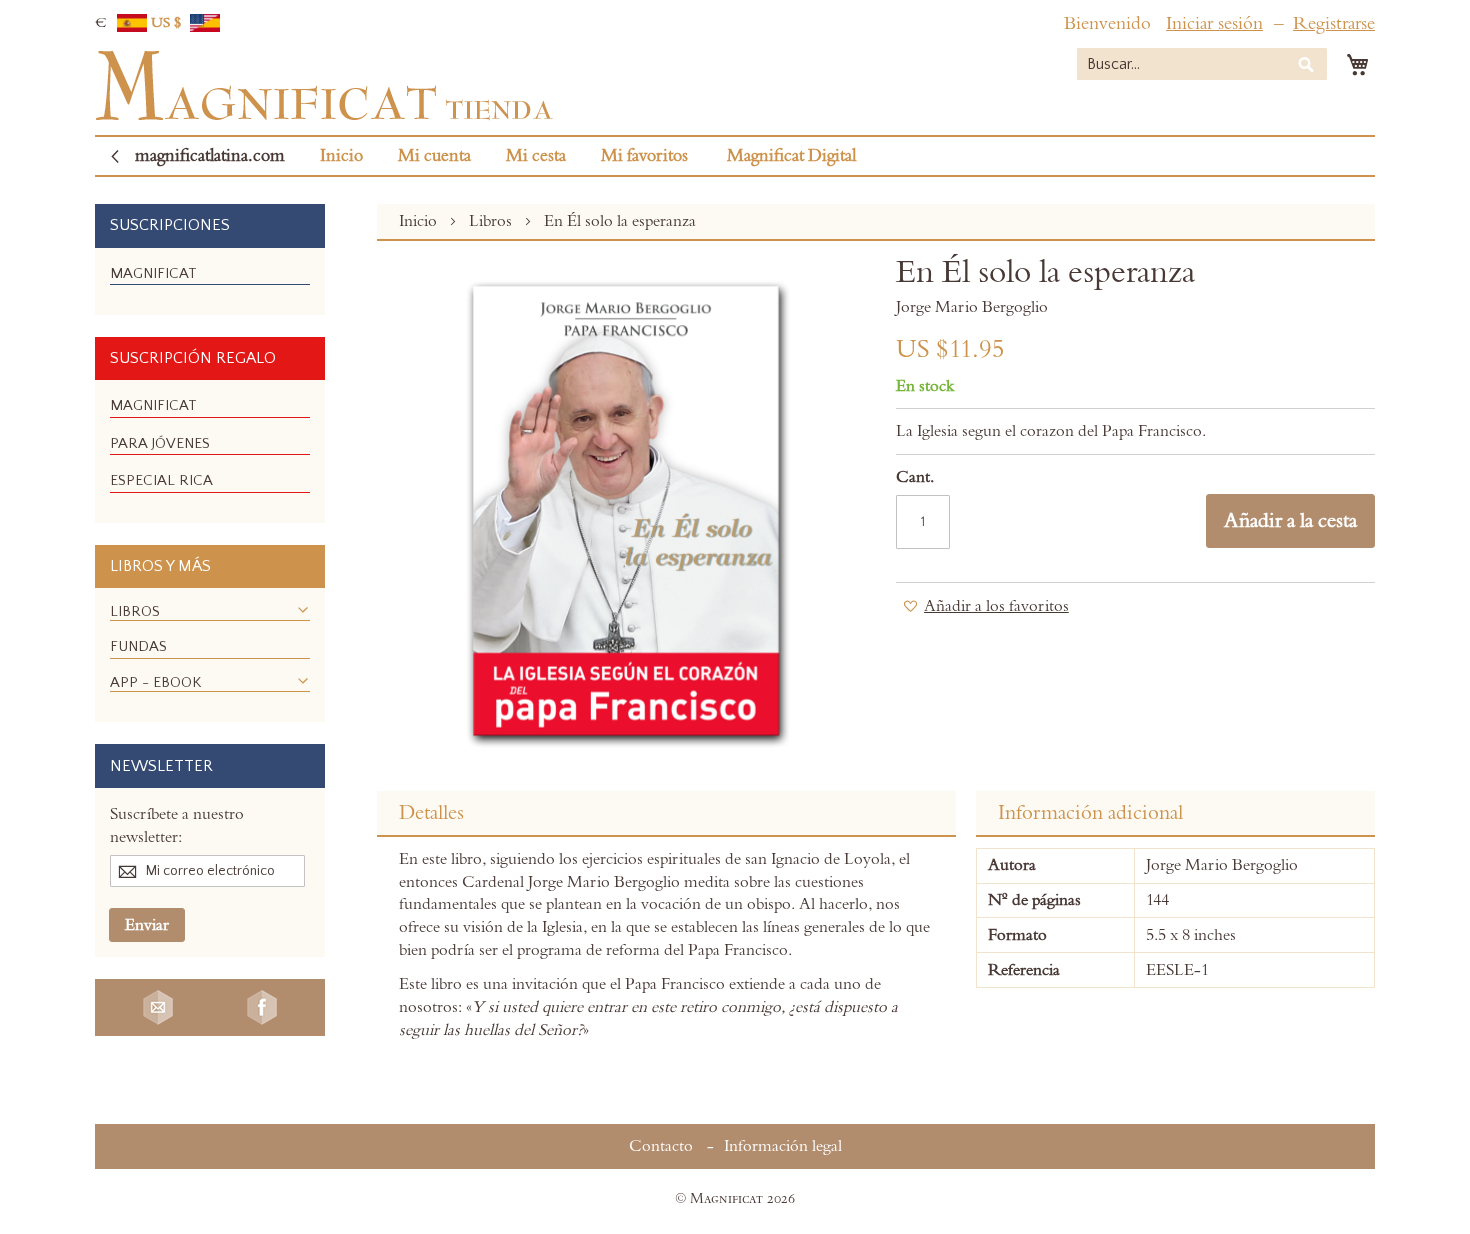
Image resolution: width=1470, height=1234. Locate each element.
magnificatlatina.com (210, 156)
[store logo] (324, 86)
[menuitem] (153, 273)
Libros (492, 221)
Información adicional (1090, 813)
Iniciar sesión (1214, 23)
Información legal (783, 1146)
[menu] (210, 281)
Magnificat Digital (791, 156)
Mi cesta (536, 156)
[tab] (666, 814)
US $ (168, 23)
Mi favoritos (644, 156)
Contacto (661, 1146)
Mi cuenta (434, 156)
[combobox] (1202, 64)
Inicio (341, 156)
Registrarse (1334, 23)
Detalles (431, 813)
